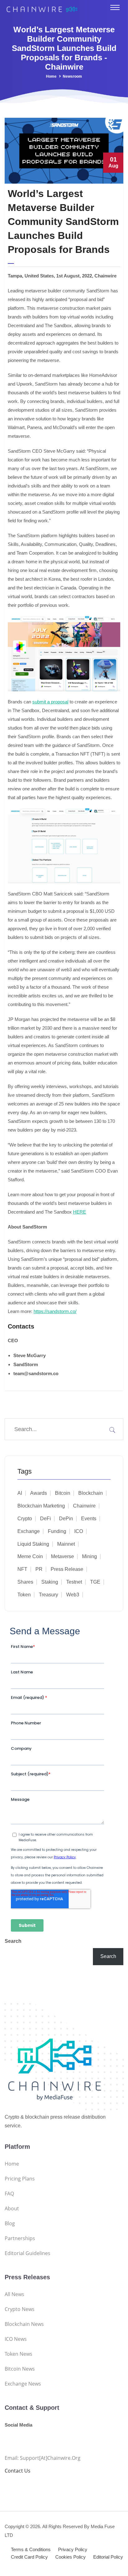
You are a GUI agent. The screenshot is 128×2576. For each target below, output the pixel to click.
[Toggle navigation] (115, 7)
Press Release (67, 1569)
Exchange (29, 1531)
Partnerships (20, 2238)
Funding (57, 1531)
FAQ (9, 2194)
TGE (95, 1582)
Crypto (25, 1519)
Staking (50, 1582)
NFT (22, 1569)
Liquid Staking (33, 1544)
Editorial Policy (108, 2557)
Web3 (73, 1595)
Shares (25, 1582)
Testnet (74, 1582)
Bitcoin (63, 1493)
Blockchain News (24, 2324)
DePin (66, 1519)
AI (20, 1493)
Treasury (48, 1595)
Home (51, 76)
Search (13, 1941)
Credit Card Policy (29, 2557)
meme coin (30, 1556)
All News (14, 2294)
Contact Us (18, 2471)
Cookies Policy (71, 2557)
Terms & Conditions (31, 2549)
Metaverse (62, 1556)
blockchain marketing (41, 1506)
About (12, 2208)
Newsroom (72, 76)
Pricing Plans (20, 2179)
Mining (89, 1556)
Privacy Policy (73, 2549)
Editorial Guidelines (27, 2253)
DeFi (46, 1519)
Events (89, 1519)
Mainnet (66, 1544)
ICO (79, 1531)
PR (39, 1569)
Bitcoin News (20, 2369)
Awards (39, 1493)
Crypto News (20, 2309)
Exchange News (23, 2384)
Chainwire (84, 1506)
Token (24, 1595)
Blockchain (91, 1493)
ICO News (16, 2339)
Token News (18, 2354)
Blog (10, 2223)
